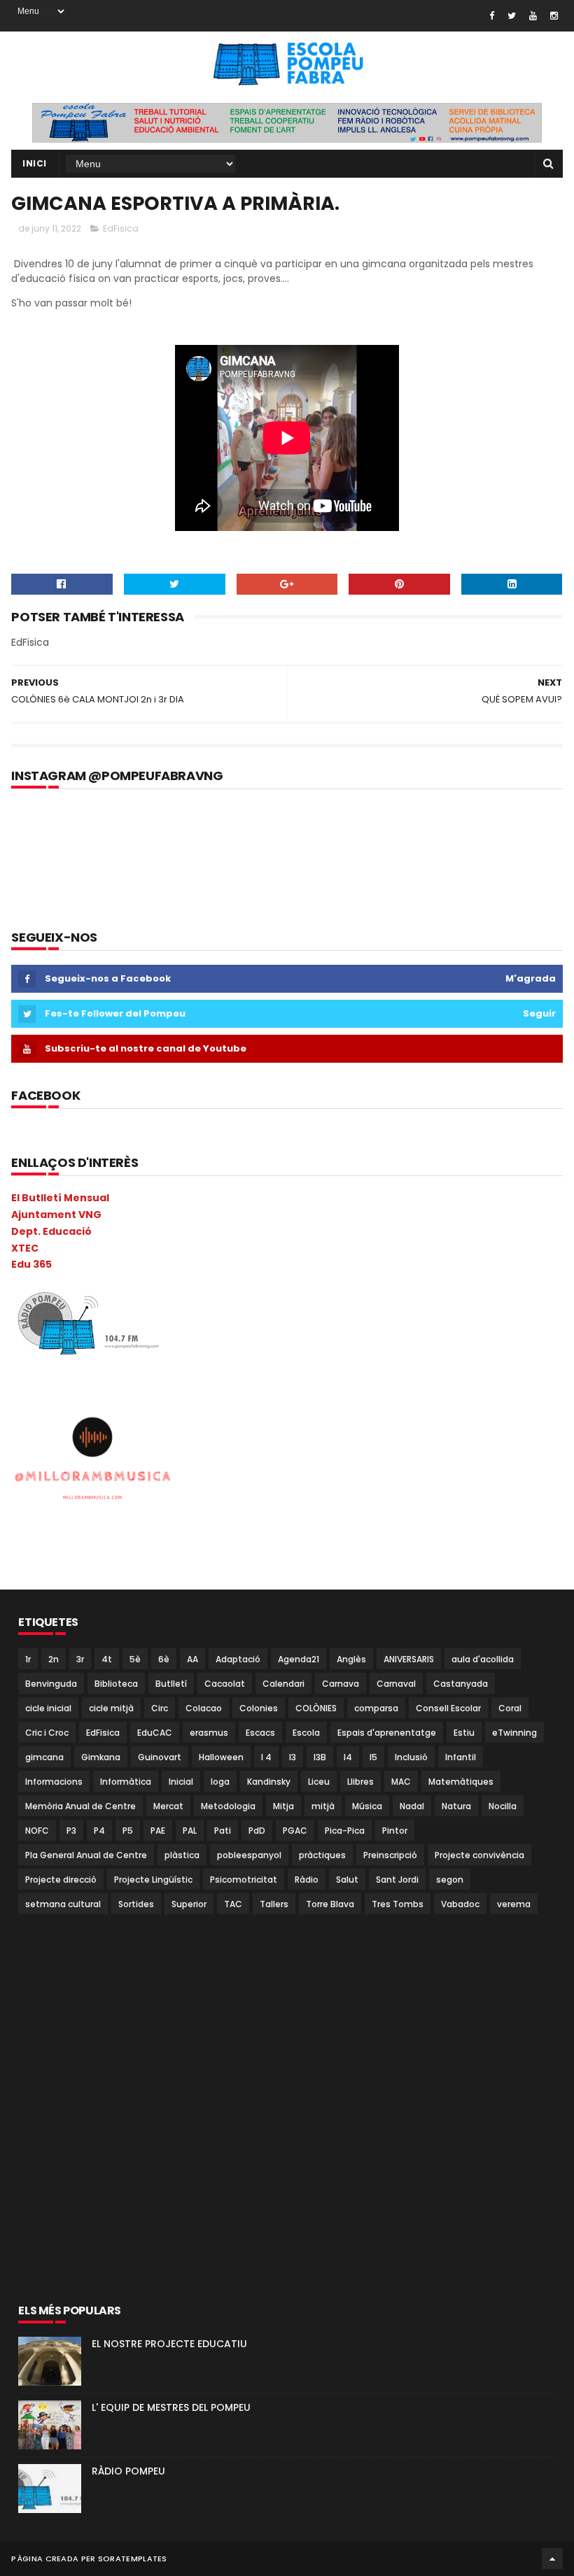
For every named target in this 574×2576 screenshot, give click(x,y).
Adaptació (238, 1659)
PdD (257, 1831)
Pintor (395, 1831)
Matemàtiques (461, 1782)
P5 (128, 1831)
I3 (293, 1757)
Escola (306, 1733)
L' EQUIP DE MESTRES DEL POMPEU (171, 2407)
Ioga (220, 1782)
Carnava (341, 1684)
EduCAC (155, 1733)
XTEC (25, 1248)
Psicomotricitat (244, 1880)
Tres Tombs (398, 1904)
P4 (99, 1831)
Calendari (283, 1684)
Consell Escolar (448, 1708)
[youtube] (533, 16)
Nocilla (503, 1806)
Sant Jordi (397, 1880)
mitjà (323, 1806)
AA (192, 1659)
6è (164, 1659)
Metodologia (228, 1806)
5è (135, 1659)
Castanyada (461, 1684)
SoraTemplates (133, 2559)
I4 (348, 1757)
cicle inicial (48, 1708)
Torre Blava (330, 1904)
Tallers (274, 1904)
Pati (223, 1831)
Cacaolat (225, 1684)
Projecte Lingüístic (153, 1880)
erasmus (209, 1733)
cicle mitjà (111, 1708)
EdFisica (121, 228)
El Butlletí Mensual (60, 1198)
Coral (510, 1708)
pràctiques (322, 1855)
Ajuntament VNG (56, 1215)
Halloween (221, 1757)
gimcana (44, 1757)
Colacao (204, 1708)
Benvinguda (51, 1684)
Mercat (168, 1806)
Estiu (464, 1733)
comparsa (376, 1708)
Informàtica (126, 1782)
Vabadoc (460, 1904)
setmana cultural (63, 1904)
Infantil (461, 1757)
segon (450, 1880)
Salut (347, 1880)
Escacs (260, 1733)
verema (514, 1904)
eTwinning (514, 1733)
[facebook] (492, 16)
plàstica (182, 1855)
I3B (320, 1757)
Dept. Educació (51, 1231)
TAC (233, 1904)
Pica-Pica (345, 1831)
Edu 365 (31, 1264)
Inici (35, 163)
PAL (190, 1831)
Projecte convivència (479, 1855)
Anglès (351, 1659)
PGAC (295, 1831)
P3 (71, 1831)
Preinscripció (390, 1855)
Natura (456, 1806)
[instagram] (554, 16)
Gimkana (101, 1757)
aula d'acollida (483, 1659)
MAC (401, 1782)
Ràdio (307, 1880)
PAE (158, 1831)
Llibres (360, 1782)
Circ (160, 1708)
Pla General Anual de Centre (86, 1855)
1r (28, 1659)
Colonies (259, 1708)
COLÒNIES (316, 1708)
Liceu (319, 1782)
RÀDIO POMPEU (128, 2471)
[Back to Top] (552, 2559)
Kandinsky (269, 1782)
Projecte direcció (61, 1880)
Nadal (412, 1806)
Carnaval (396, 1684)
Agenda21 (299, 1659)
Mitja (283, 1806)
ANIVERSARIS (409, 1659)
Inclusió (411, 1757)
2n (54, 1659)
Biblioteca (116, 1684)
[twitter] (512, 16)
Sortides (136, 1904)
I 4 (266, 1757)
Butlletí (171, 1684)
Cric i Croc (47, 1733)
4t (107, 1659)
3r (80, 1659)
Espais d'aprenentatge (387, 1733)
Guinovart (160, 1757)
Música (367, 1806)
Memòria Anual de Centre (80, 1806)
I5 (373, 1757)
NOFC (37, 1831)
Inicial (181, 1782)
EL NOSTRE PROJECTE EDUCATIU (169, 2344)
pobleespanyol (249, 1855)
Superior (189, 1904)
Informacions (54, 1782)
